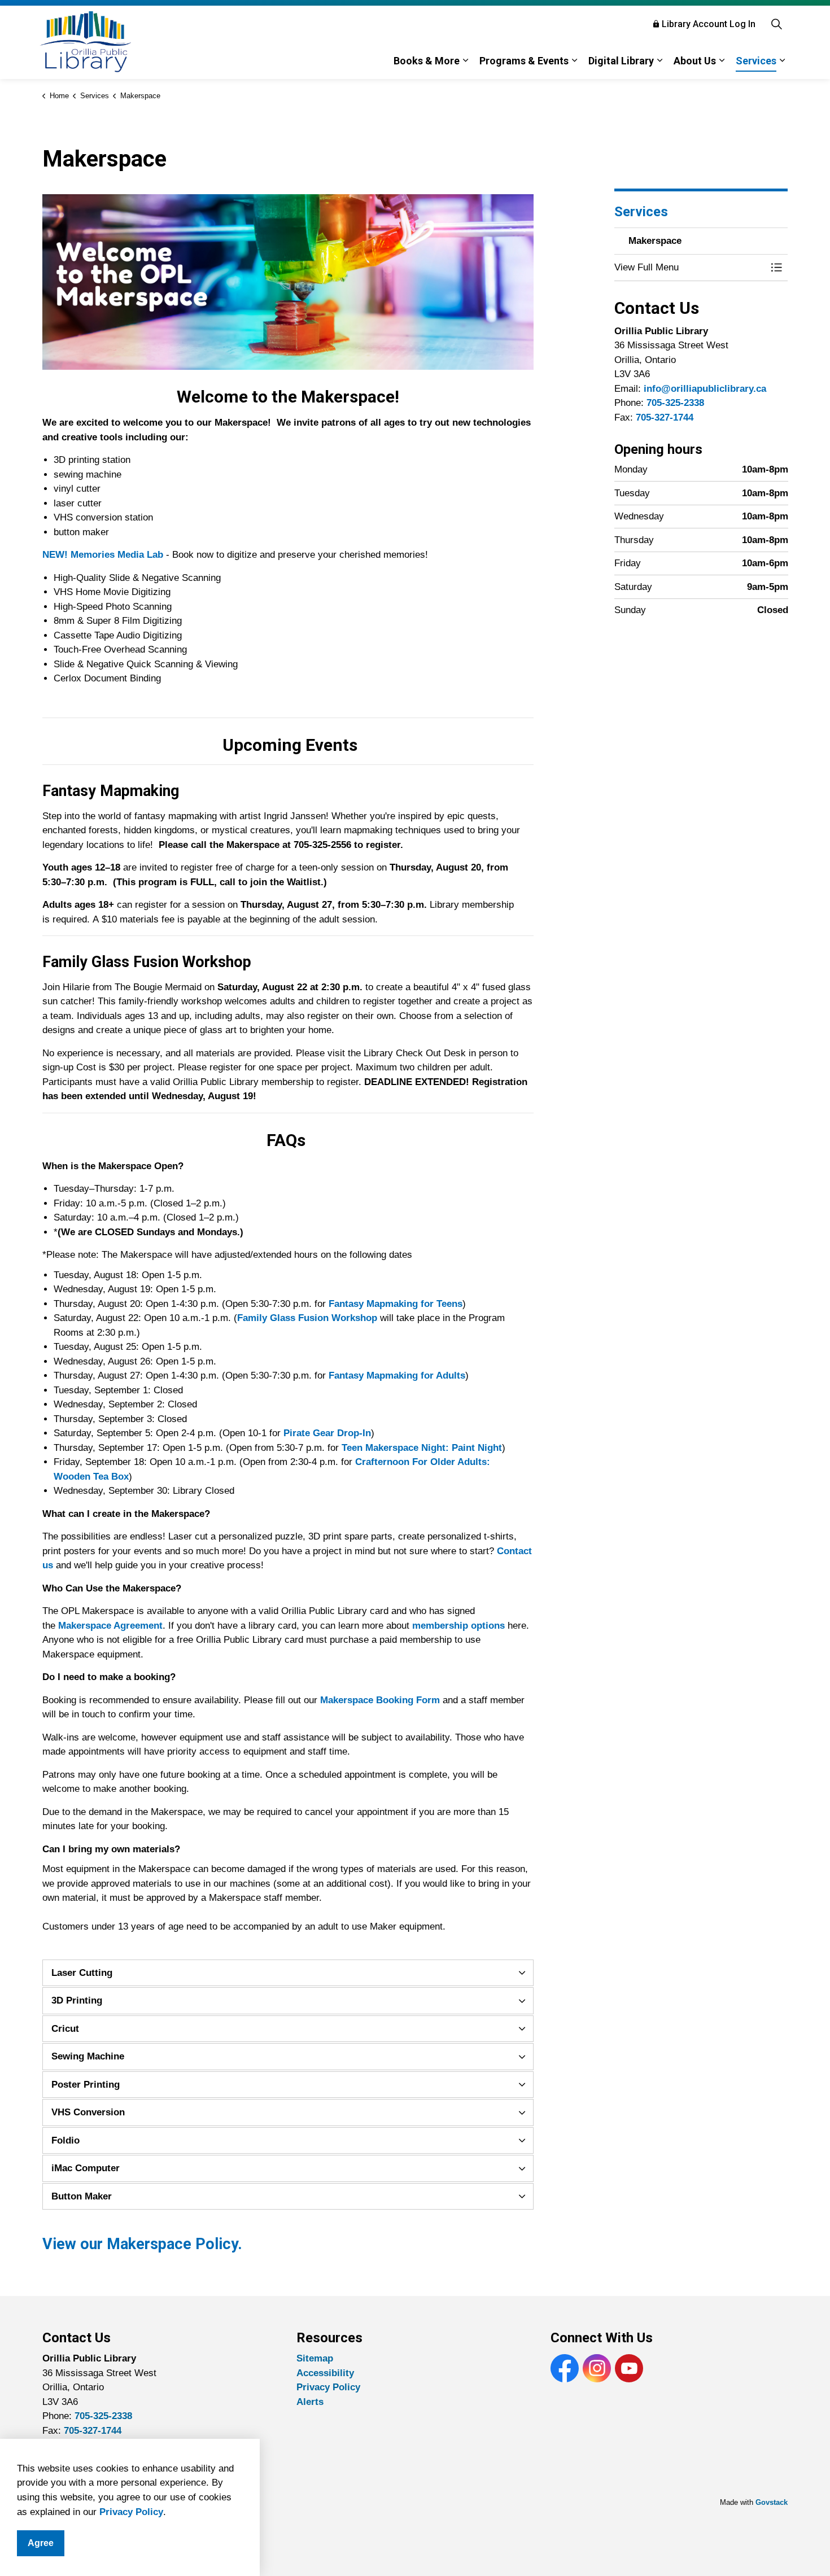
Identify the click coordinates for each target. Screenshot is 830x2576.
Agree (41, 2543)
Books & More (427, 61)
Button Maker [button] (82, 2196)
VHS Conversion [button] (88, 2112)
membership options (458, 1626)
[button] (690, 267)
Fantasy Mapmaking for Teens (396, 1304)
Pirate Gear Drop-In (327, 1433)
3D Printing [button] (77, 2000)
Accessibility (325, 2373)
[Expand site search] (776, 24)
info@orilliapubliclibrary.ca (705, 389)
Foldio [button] (65, 2140)
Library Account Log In (709, 24)
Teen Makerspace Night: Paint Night (422, 1448)
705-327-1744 (665, 417)
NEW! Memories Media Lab (103, 555)
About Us (695, 61)
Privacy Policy (131, 2512)
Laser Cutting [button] (82, 1973)
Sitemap (315, 2358)
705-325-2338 (675, 403)
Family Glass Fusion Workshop (307, 1318)
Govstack (772, 2502)
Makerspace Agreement (110, 1626)
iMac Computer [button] (86, 2168)
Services (756, 61)
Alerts (310, 2402)
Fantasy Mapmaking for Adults (397, 1376)
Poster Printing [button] (86, 2085)
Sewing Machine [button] (88, 2056)
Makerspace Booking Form (380, 1700)
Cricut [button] (65, 2029)
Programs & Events (524, 61)
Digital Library (621, 61)
